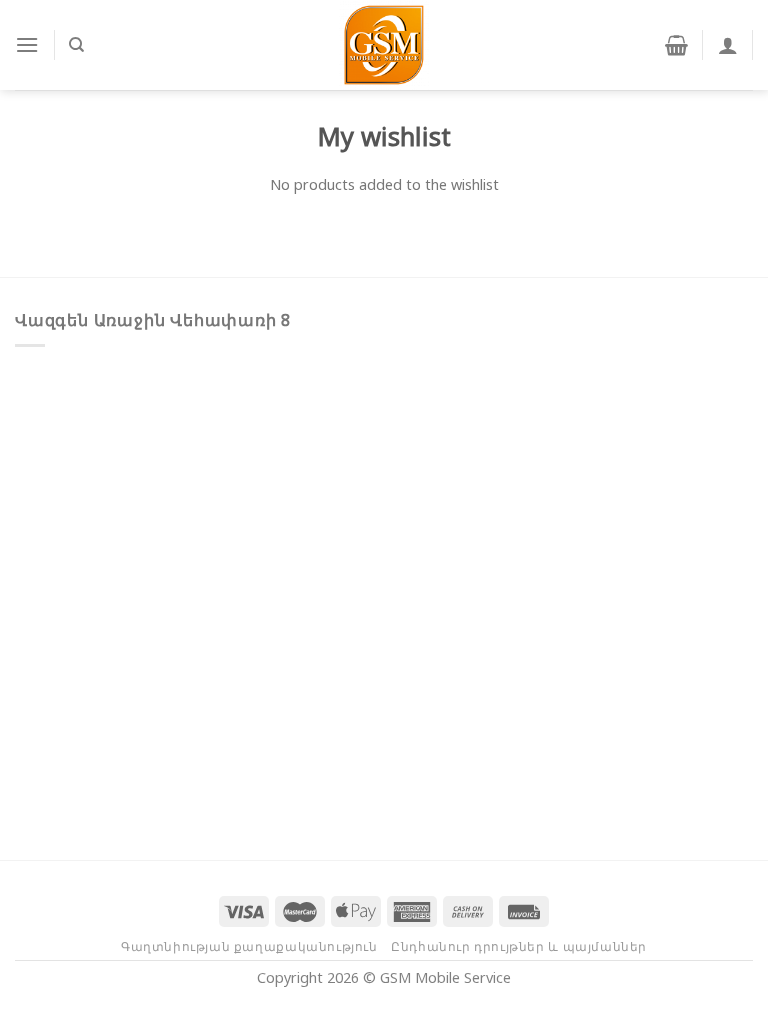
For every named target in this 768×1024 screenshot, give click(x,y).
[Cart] (676, 45)
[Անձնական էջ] (728, 45)
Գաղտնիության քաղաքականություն (249, 946)
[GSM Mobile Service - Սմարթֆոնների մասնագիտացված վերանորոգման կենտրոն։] (384, 45)
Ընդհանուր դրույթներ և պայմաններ (519, 946)
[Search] (76, 45)
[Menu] (27, 44)
